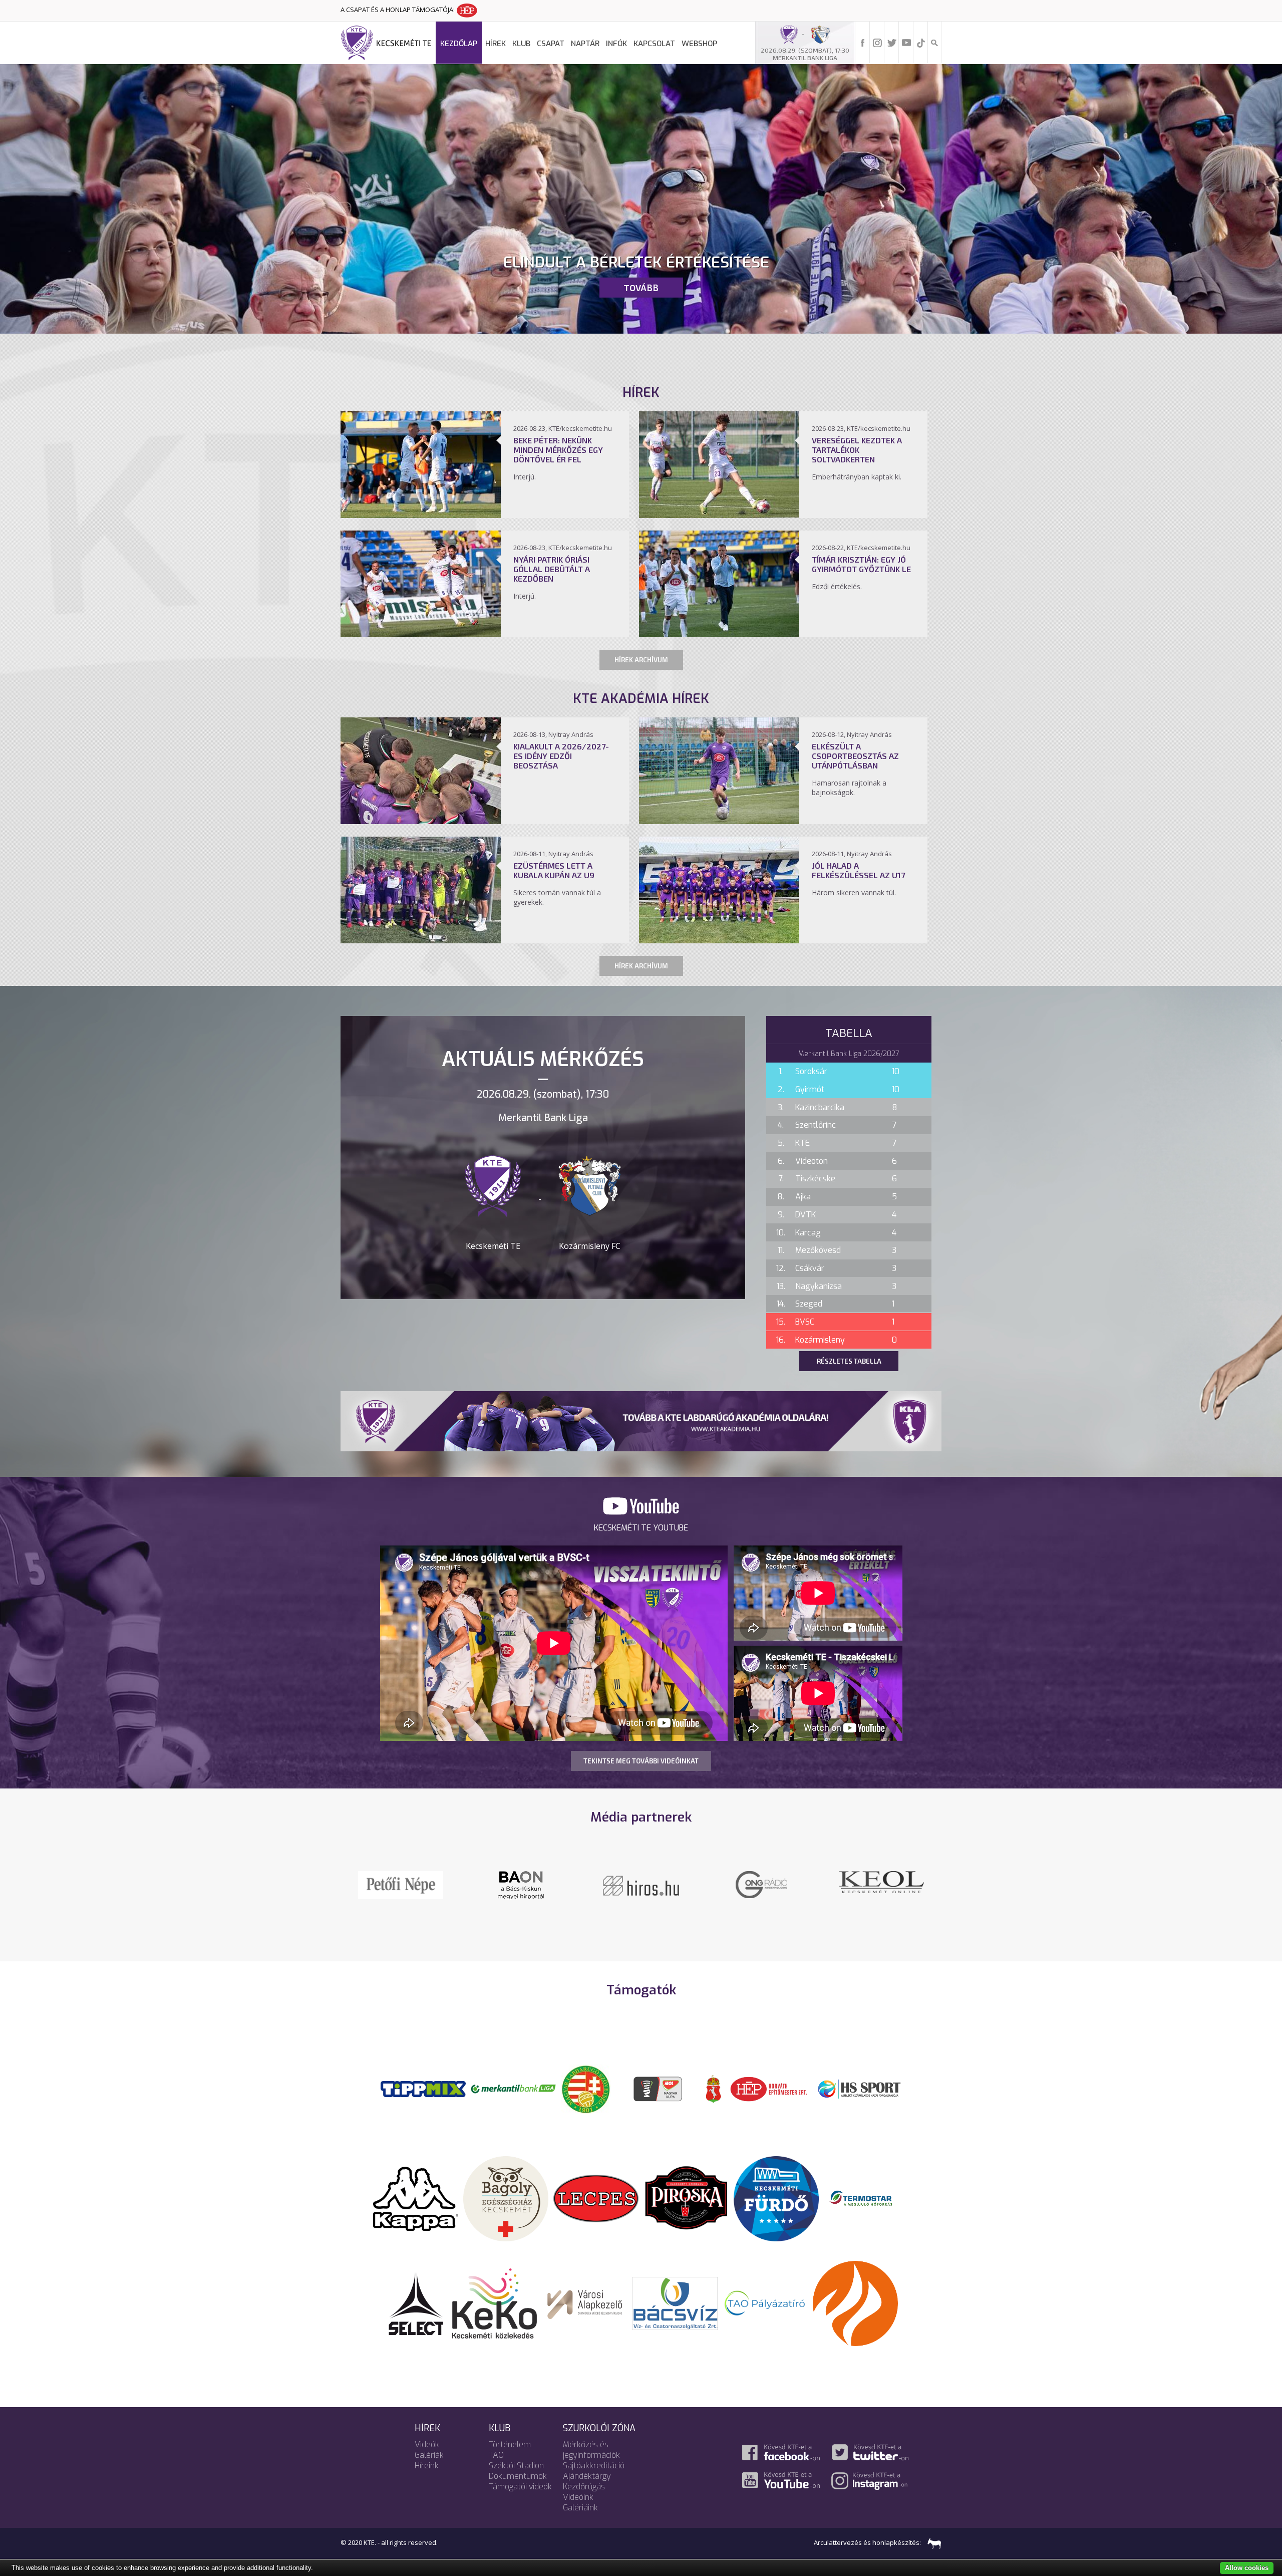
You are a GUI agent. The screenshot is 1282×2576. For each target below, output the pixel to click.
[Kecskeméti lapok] (881, 1877)
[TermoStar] (866, 2198)
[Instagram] (877, 42)
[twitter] (892, 42)
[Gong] (401, 1884)
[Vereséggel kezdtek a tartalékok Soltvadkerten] (719, 515)
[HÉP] (769, 2088)
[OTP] (513, 2088)
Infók (616, 44)
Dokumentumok (518, 2476)
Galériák (429, 2455)
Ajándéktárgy (587, 2476)
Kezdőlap (459, 44)
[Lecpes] (596, 2198)
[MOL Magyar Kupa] (659, 2088)
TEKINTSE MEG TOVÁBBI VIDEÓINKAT (641, 1761)
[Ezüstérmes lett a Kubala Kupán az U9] (421, 940)
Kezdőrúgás (584, 2487)
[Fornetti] (855, 2302)
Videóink (578, 2497)
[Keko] (495, 2302)
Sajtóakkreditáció (594, 2466)
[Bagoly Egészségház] (506, 2198)
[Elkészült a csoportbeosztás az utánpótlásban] (719, 821)
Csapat (551, 44)
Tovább (641, 288)
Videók (427, 2444)
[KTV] (761, 1891)
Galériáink (580, 2508)
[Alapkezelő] (585, 2302)
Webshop (699, 44)
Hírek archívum (641, 660)
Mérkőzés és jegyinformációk (591, 2450)
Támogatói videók (520, 2487)
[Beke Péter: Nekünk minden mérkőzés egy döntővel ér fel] (421, 515)
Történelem (510, 2444)
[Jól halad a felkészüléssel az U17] (719, 940)
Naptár (585, 44)
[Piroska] (686, 2198)
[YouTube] (906, 42)
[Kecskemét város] (714, 2088)
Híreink (427, 2466)
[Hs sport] (859, 2088)
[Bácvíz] (675, 2302)
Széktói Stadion (516, 2466)
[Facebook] (863, 42)
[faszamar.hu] (932, 2542)
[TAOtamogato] (765, 2302)
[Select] (416, 2302)
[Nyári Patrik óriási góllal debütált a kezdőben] (421, 634)
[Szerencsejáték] (423, 2088)
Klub (521, 44)
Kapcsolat (654, 44)
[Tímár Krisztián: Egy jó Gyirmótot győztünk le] (719, 634)
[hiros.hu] (521, 1885)
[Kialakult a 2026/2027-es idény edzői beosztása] (421, 821)
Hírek (496, 44)
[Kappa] (416, 2198)
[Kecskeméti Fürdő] (776, 2198)
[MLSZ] (586, 2088)
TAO (496, 2455)
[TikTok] (921, 42)
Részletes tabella (849, 1361)
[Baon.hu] (641, 1884)
